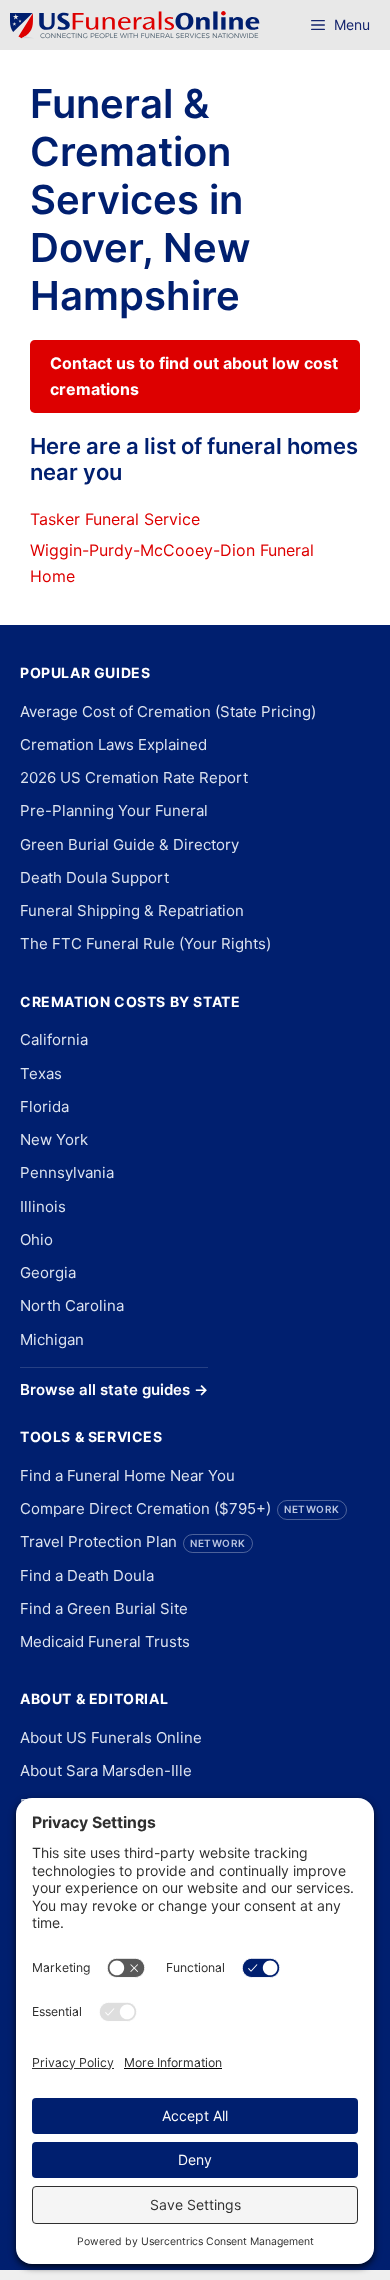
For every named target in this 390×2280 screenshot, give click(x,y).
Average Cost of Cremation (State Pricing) (168, 711)
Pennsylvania (67, 1172)
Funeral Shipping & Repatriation (132, 910)
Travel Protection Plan (133, 1541)
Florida (44, 1106)
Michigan (52, 1339)
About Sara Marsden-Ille (106, 1770)
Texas (41, 1073)
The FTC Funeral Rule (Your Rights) (145, 943)
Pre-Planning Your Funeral (114, 810)
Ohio (36, 1239)
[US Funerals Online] (135, 25)
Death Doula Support (94, 877)
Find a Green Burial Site (104, 1608)
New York (54, 1139)
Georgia (48, 1272)
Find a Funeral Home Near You (127, 1475)
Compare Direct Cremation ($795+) (180, 1508)
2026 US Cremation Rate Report (134, 777)
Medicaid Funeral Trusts (105, 1641)
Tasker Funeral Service (115, 519)
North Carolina (72, 1305)
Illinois (43, 1206)
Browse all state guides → (114, 1389)
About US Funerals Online (111, 1737)
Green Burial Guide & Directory (129, 844)
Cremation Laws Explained (113, 744)
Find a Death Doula (87, 1575)
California (54, 1039)
